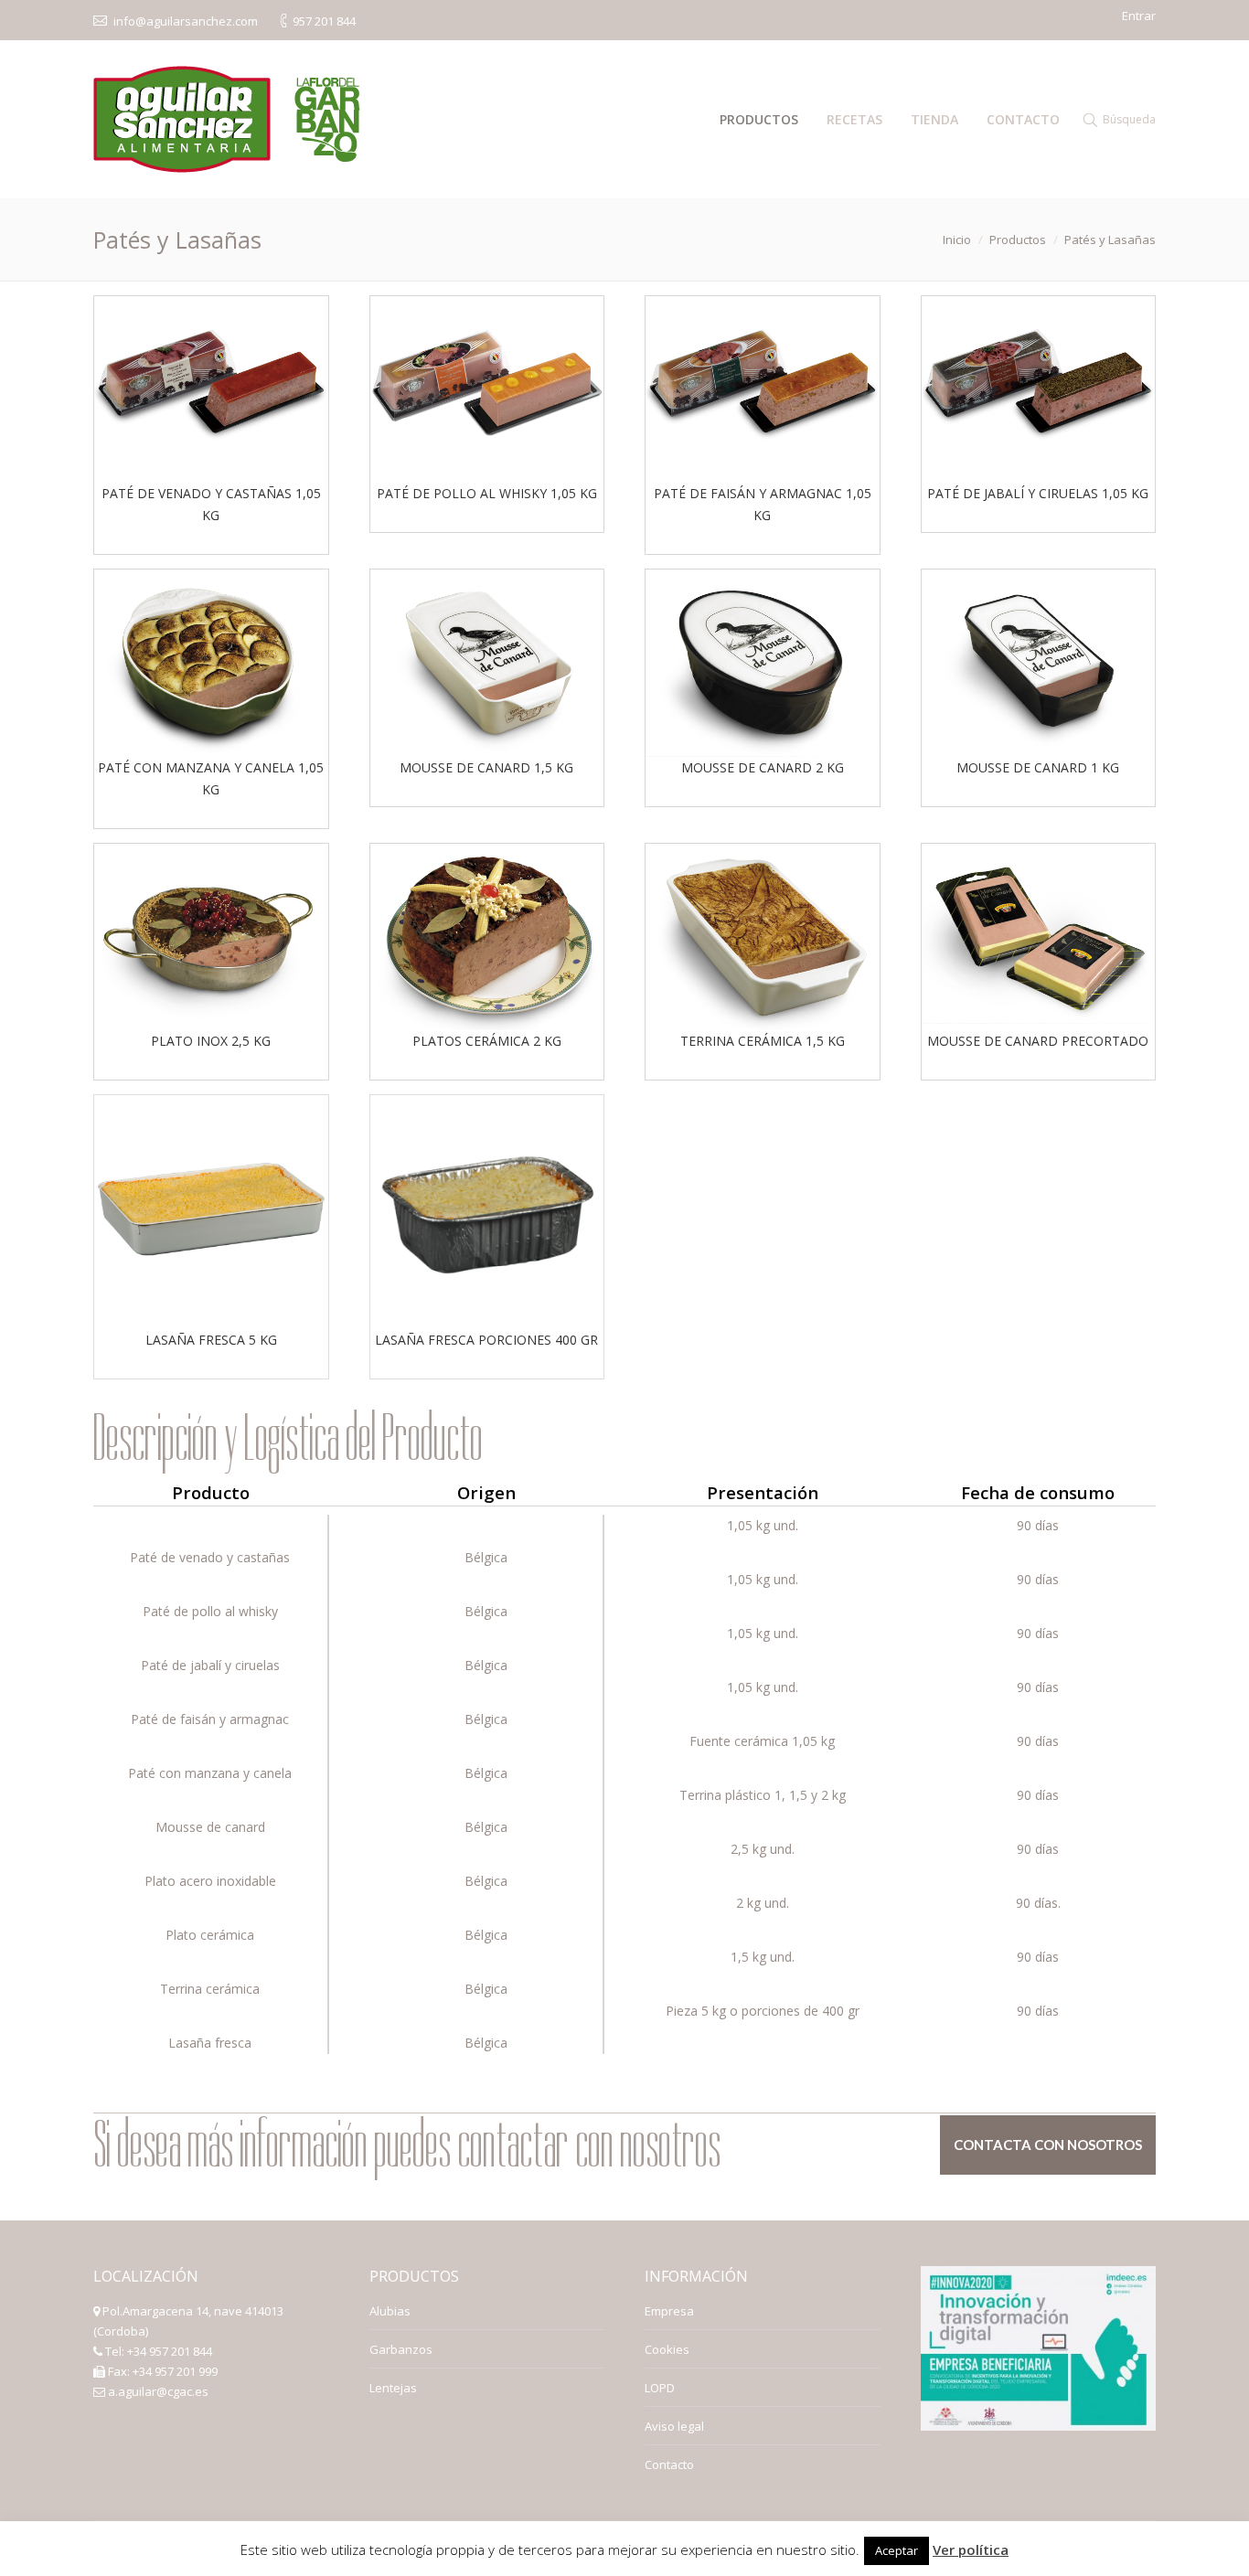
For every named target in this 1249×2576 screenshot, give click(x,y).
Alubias (390, 2311)
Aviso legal (674, 2426)
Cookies (667, 2349)
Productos (1018, 240)
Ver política (971, 2549)
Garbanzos (401, 2349)
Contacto (669, 2464)
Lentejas (393, 2388)
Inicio (957, 240)
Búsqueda (1129, 119)
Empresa (669, 2311)
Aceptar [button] (897, 2550)
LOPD (660, 2388)
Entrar (1139, 16)
